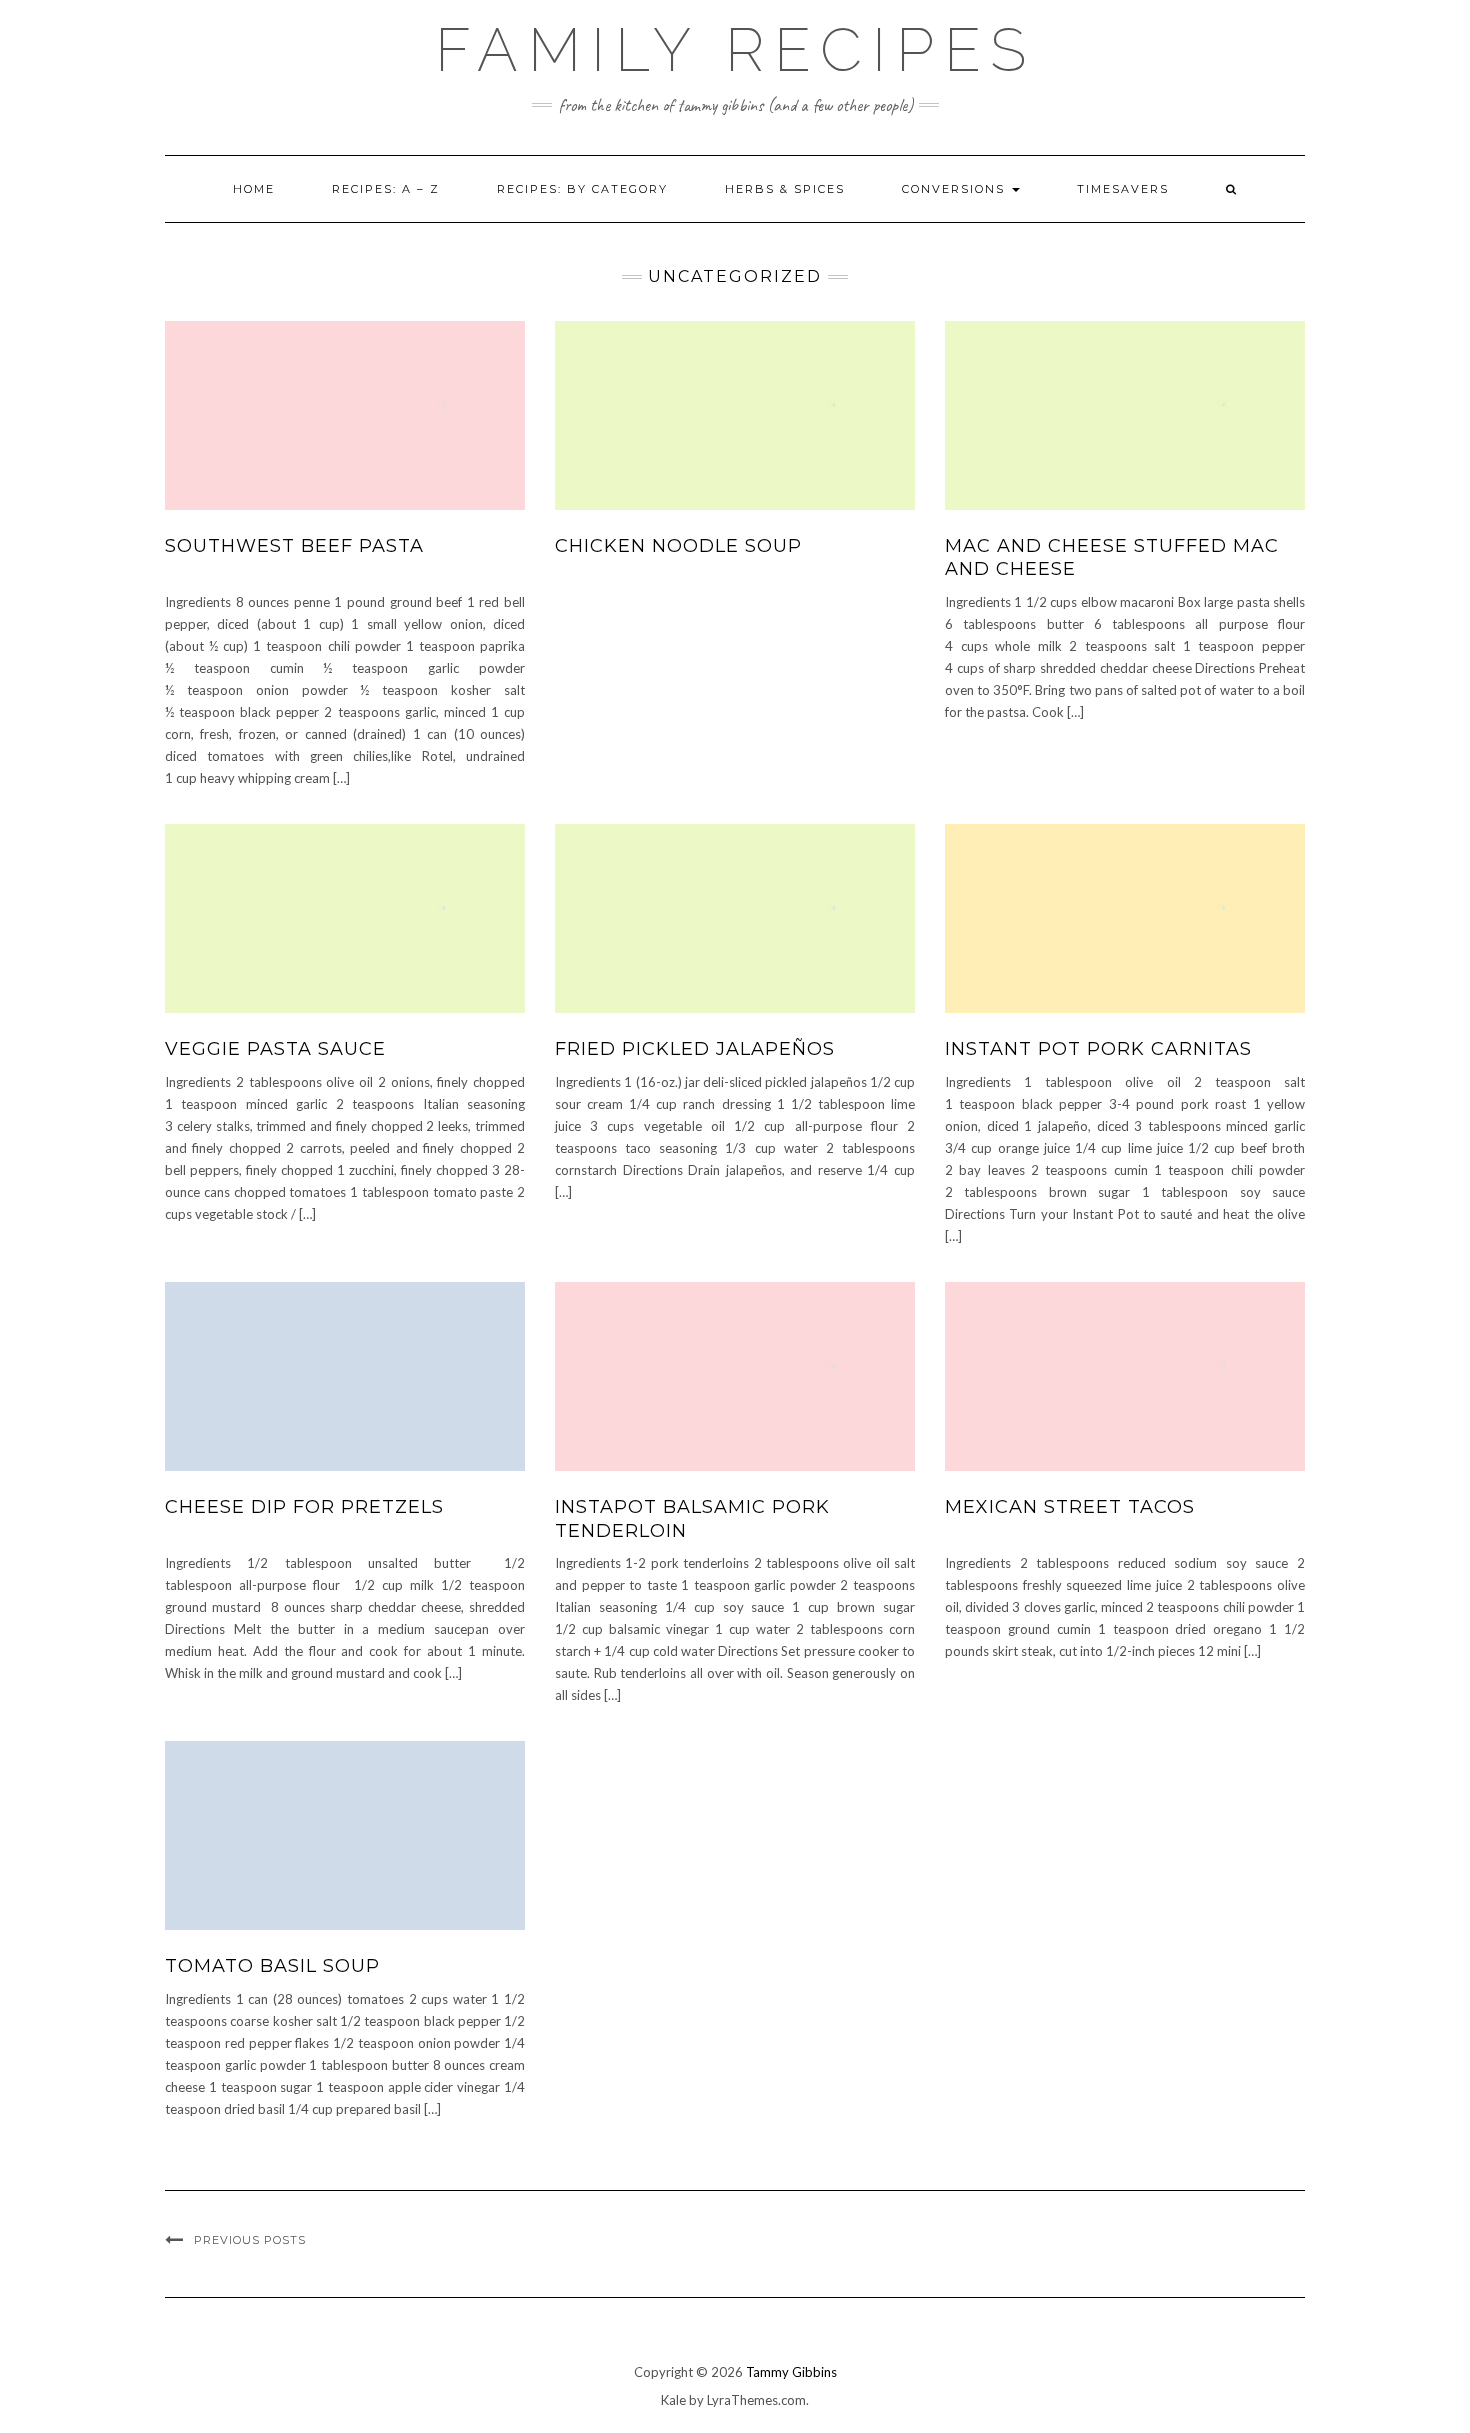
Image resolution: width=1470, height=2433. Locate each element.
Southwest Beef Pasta (294, 546)
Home (254, 189)
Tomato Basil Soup (272, 1966)
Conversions (956, 189)
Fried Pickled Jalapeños (695, 1049)
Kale (673, 2400)
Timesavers (1123, 189)
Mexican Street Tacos (1070, 1507)
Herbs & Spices (785, 189)
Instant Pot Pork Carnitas (1098, 1049)
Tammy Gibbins (791, 2372)
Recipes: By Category (582, 189)
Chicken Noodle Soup (678, 546)
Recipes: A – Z (386, 189)
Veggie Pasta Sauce (275, 1049)
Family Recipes (735, 50)
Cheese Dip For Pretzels (304, 1507)
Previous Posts (250, 2240)
